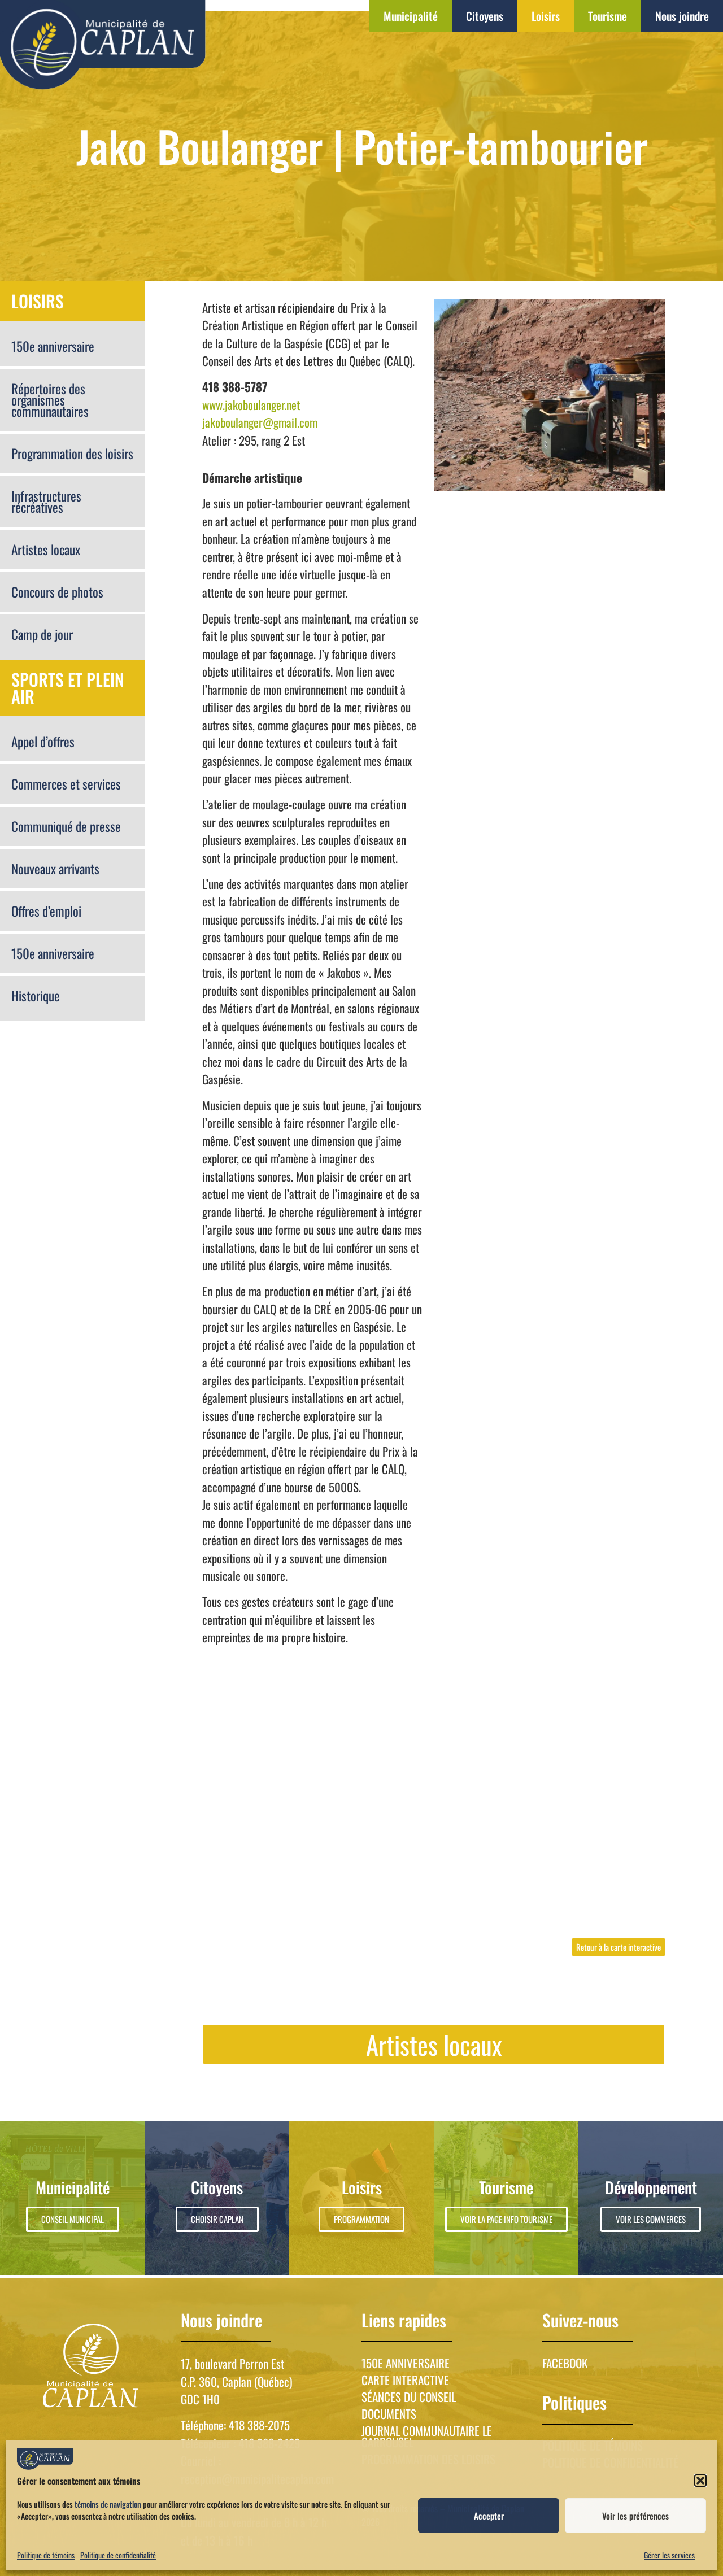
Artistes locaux (46, 550)
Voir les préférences (635, 2516)
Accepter (489, 2516)
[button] (700, 2481)
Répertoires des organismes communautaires (50, 400)
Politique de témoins (46, 2555)
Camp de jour (42, 634)
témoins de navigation (108, 2504)
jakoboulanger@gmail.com (260, 422)
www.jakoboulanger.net (251, 405)
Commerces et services (66, 784)
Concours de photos (57, 592)
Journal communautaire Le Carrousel (427, 2436)
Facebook (565, 2363)
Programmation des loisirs (72, 454)
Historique (36, 996)
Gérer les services (669, 2555)
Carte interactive (405, 2380)
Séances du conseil (409, 2397)
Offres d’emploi (46, 911)
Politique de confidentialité (118, 2555)
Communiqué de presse (66, 826)
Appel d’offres (43, 742)
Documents (389, 2414)
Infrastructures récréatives (46, 502)
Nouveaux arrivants (55, 869)
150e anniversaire (53, 346)
